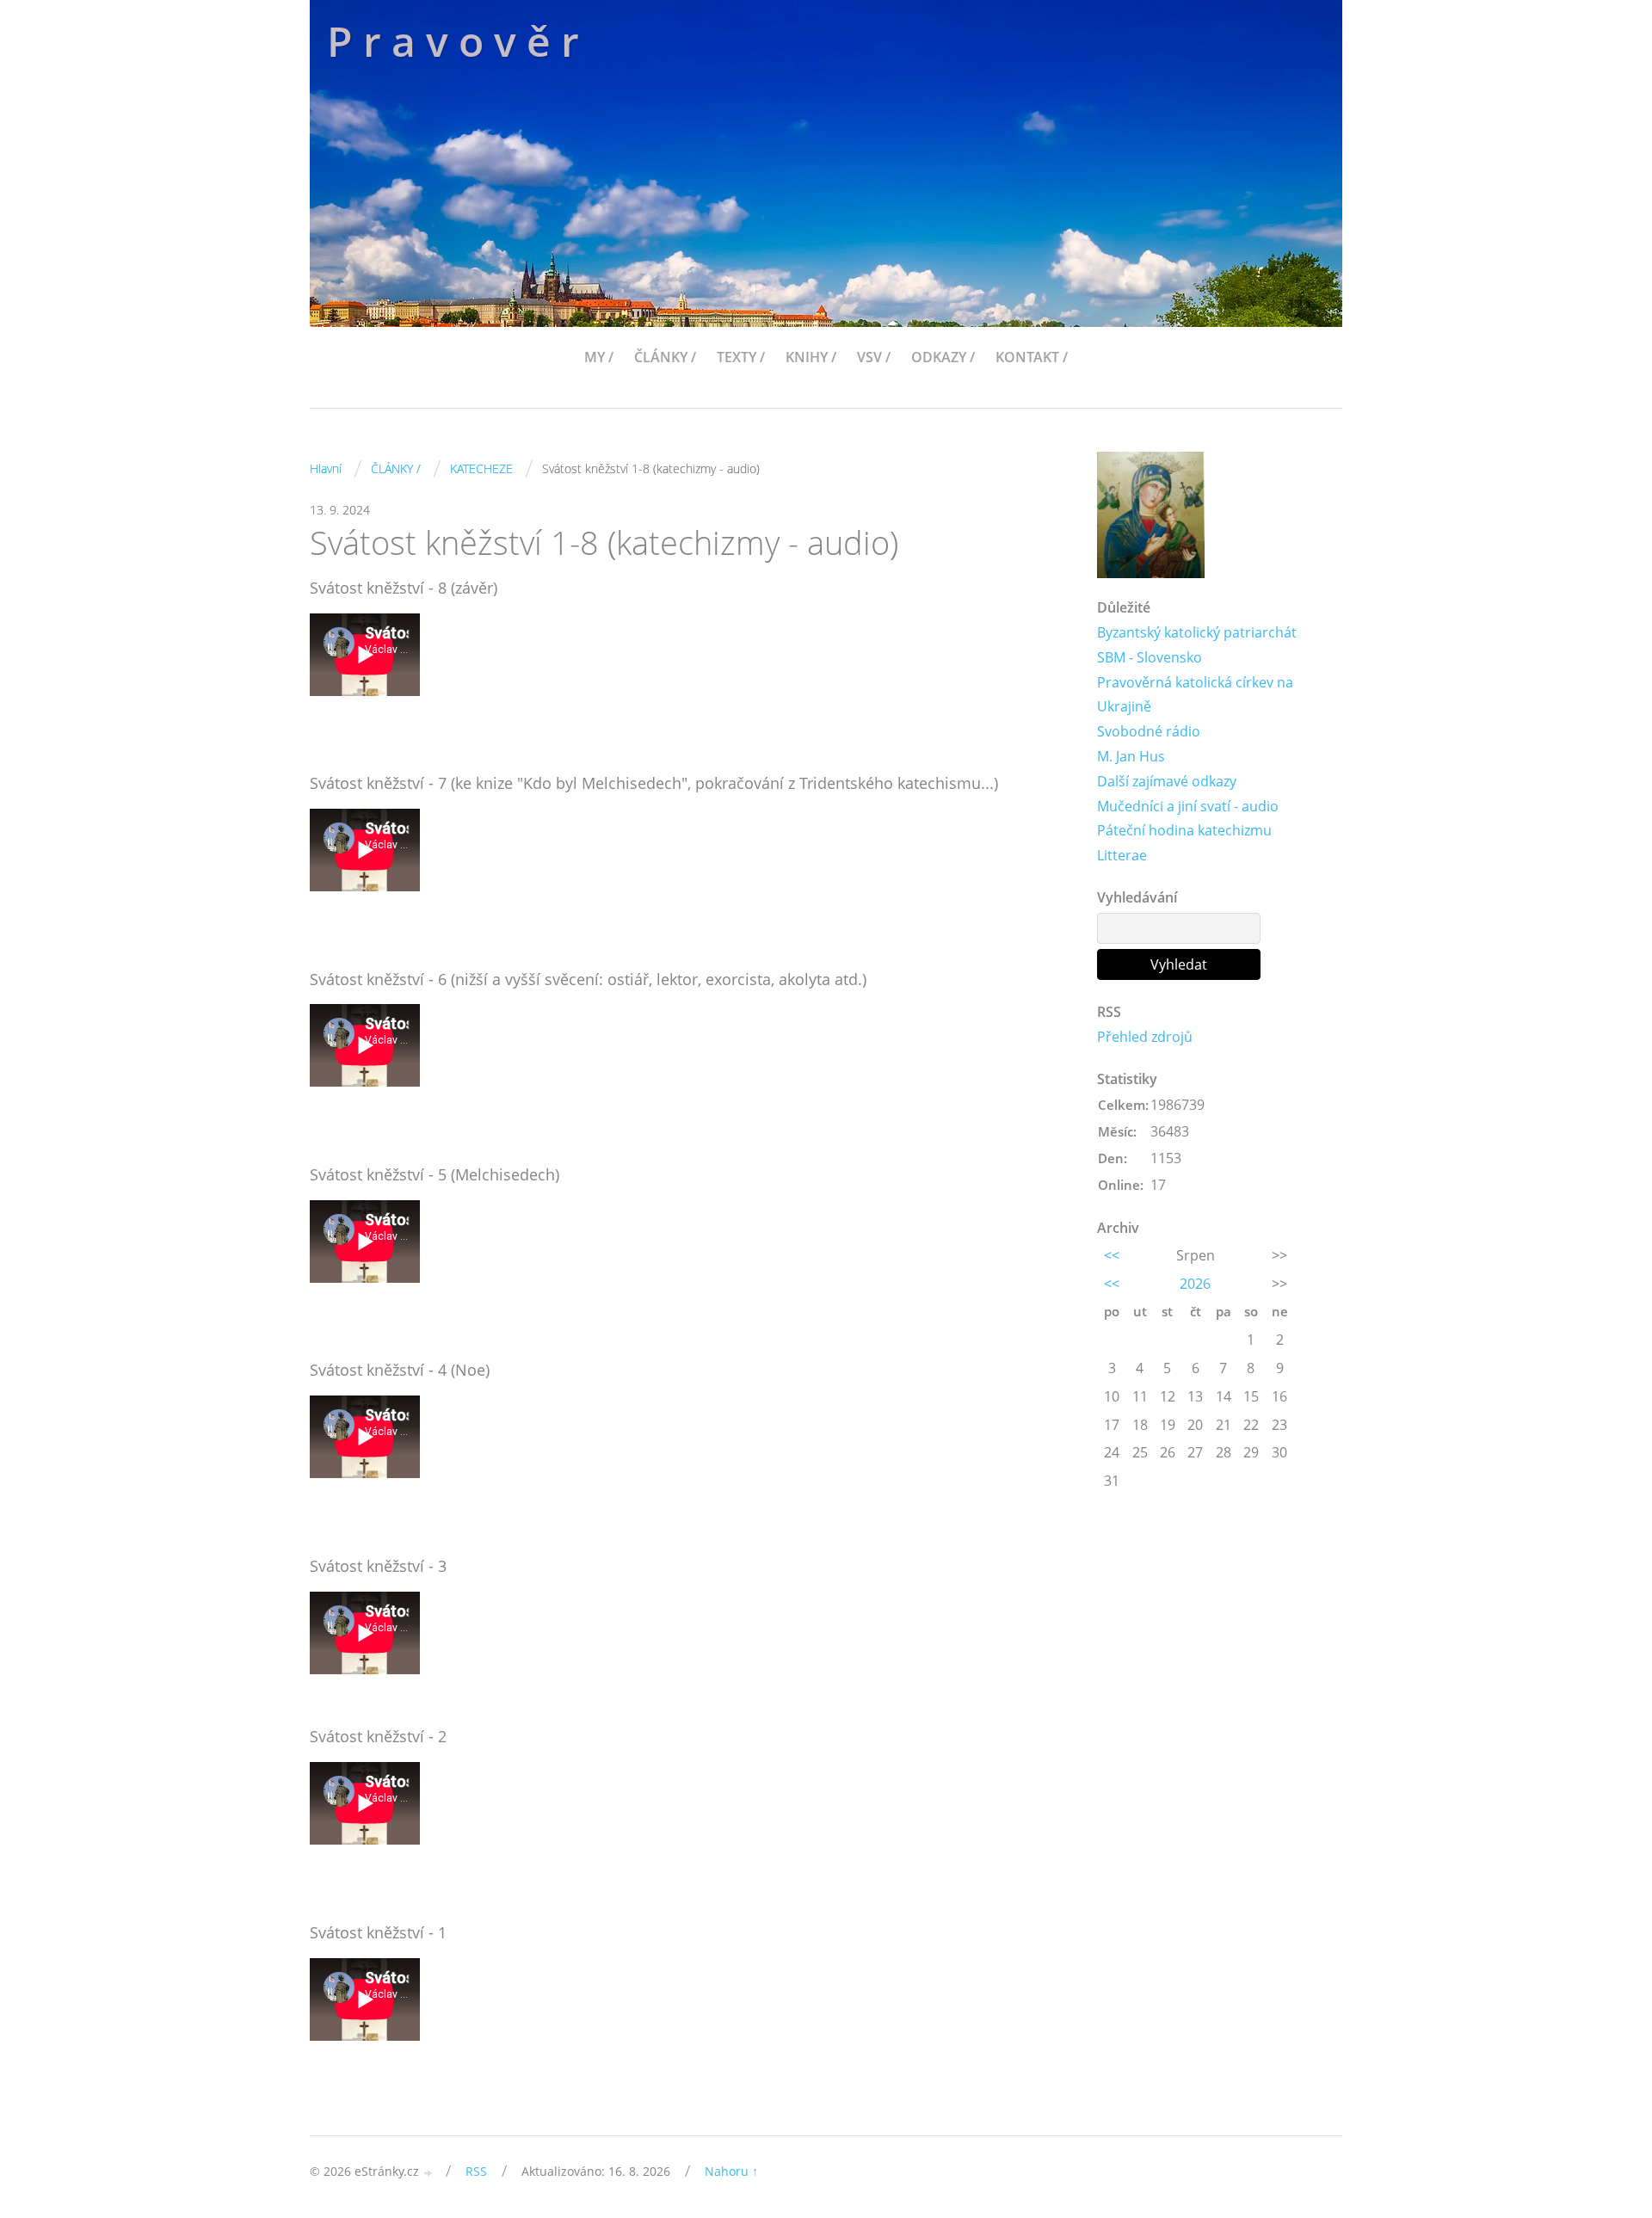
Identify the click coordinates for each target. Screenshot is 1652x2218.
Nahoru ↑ (731, 2171)
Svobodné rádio (1149, 731)
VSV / (874, 357)
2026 (1195, 1284)
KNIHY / (811, 357)
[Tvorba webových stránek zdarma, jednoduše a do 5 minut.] (428, 2173)
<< (1112, 1255)
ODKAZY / (943, 357)
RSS (476, 2171)
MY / (599, 357)
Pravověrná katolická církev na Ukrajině (1195, 695)
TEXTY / (741, 357)
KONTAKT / (1032, 357)
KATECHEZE (481, 468)
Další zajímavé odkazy (1167, 781)
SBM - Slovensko (1150, 657)
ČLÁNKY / (665, 357)
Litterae (1122, 855)
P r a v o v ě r (453, 41)
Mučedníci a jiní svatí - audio (1188, 806)
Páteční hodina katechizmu (1184, 830)
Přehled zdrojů (1145, 1037)
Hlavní (326, 468)
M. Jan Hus (1131, 756)
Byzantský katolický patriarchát (1197, 632)
